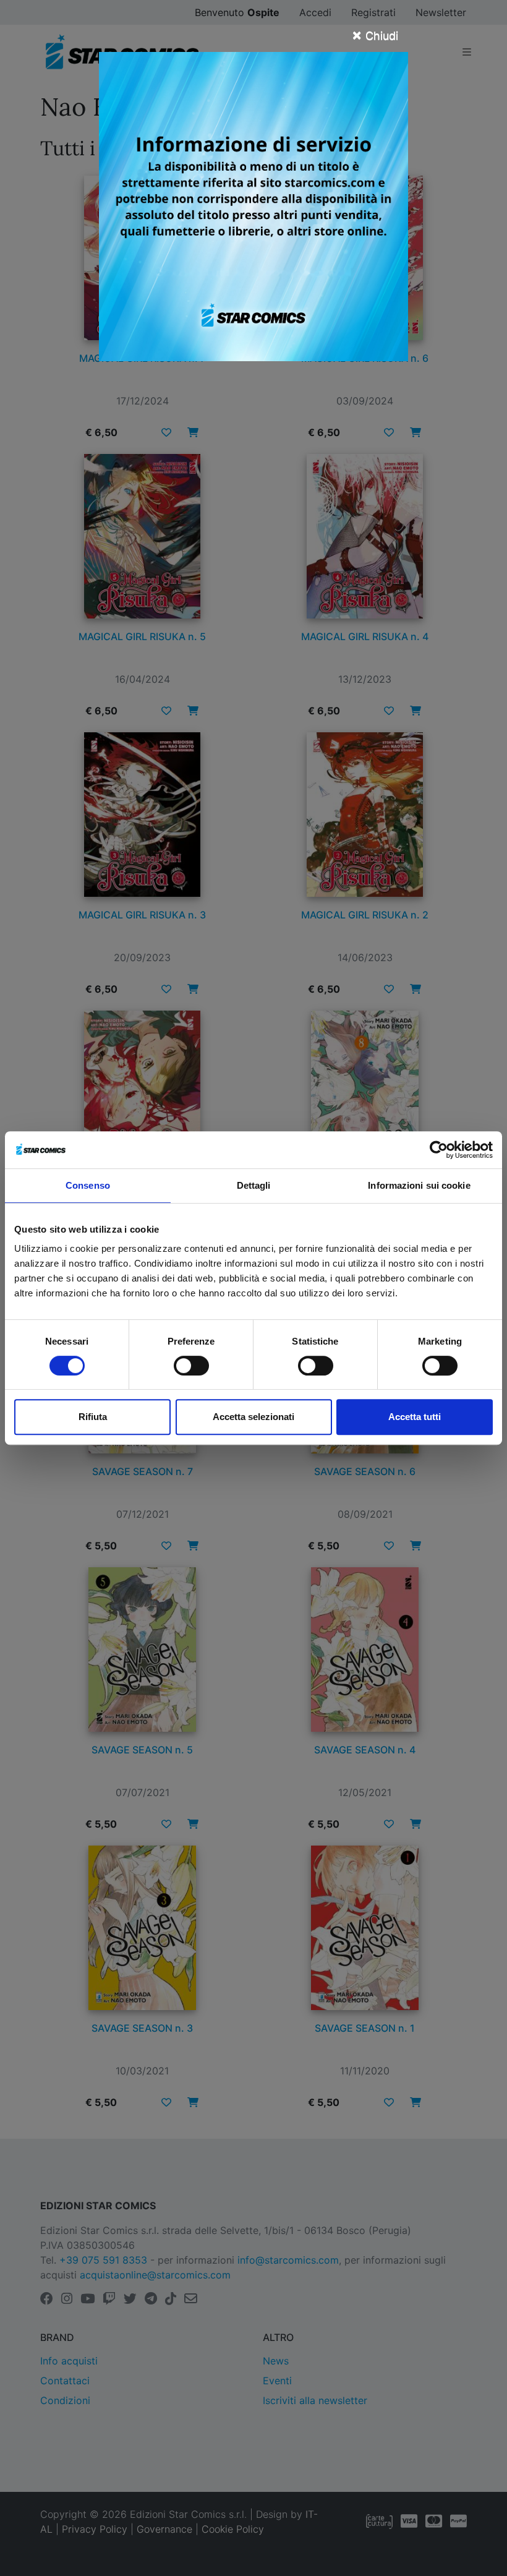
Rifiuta (93, 1417)
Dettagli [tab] (254, 1185)
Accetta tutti (415, 1417)
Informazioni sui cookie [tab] (419, 1185)
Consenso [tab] (88, 1185)
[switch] (191, 1366)
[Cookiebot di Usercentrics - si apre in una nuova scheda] (439, 1150)
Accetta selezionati (253, 1417)
